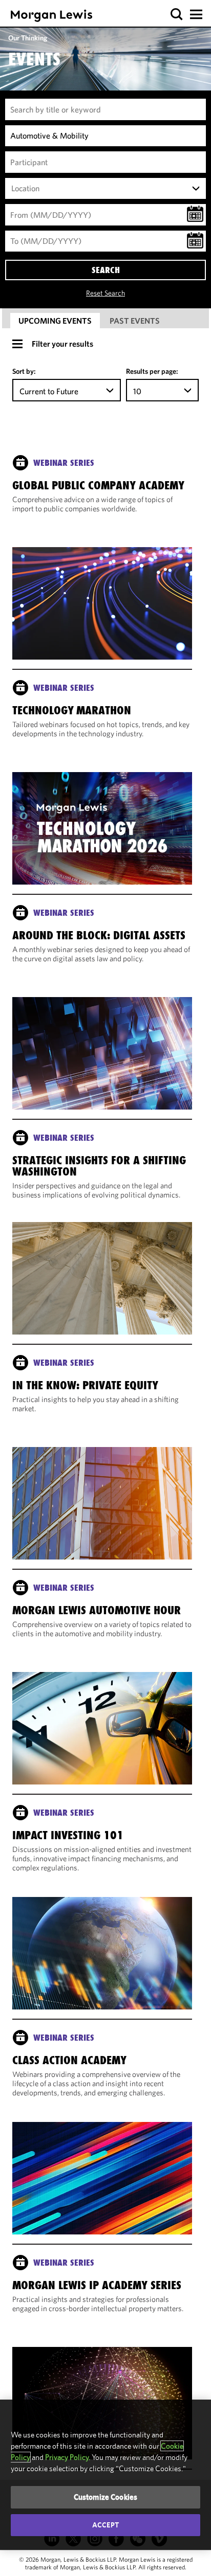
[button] (177, 15)
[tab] (55, 321)
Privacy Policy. (68, 2457)
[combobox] (105, 189)
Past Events (135, 321)
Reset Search (105, 293)
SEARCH (106, 270)
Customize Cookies (106, 2497)
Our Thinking (28, 38)
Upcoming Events (55, 321)
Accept (105, 2525)
